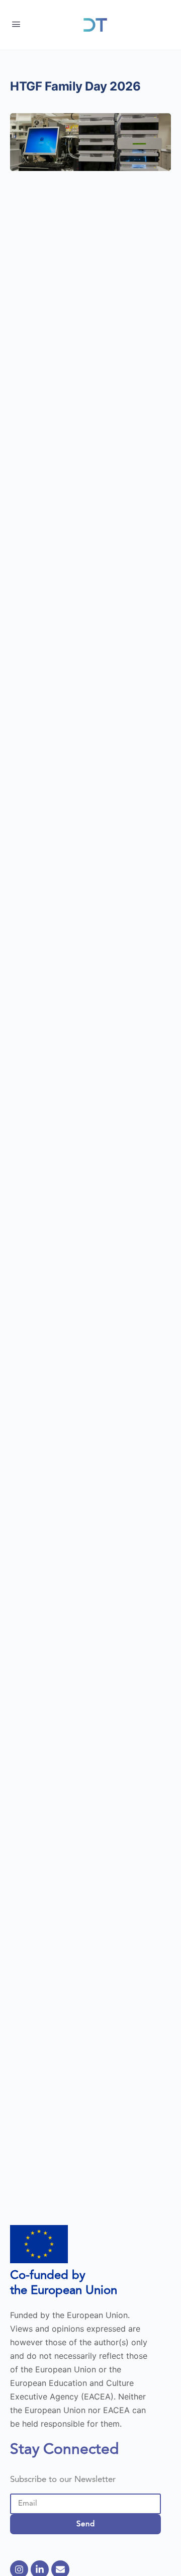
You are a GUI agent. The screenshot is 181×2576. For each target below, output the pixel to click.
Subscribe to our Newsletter (63, 2480)
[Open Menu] (16, 24)
